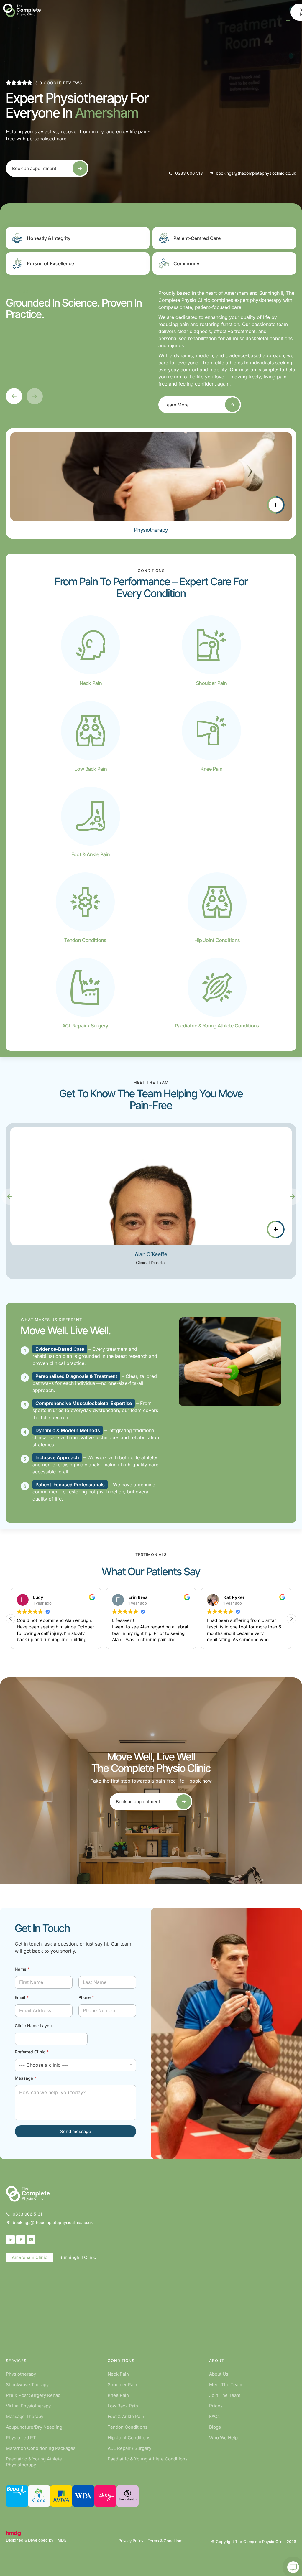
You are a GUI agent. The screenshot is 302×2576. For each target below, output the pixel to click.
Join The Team (225, 2395)
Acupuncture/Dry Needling (34, 2427)
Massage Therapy (25, 2416)
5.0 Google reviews (59, 83)
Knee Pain (118, 2395)
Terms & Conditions (166, 2541)
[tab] (30, 2258)
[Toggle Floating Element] (293, 2567)
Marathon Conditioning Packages (41, 2448)
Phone (86, 1997)
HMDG (61, 2540)
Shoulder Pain (122, 2385)
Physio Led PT (21, 2438)
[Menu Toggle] (287, 20)
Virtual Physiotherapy (28, 2406)
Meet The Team (226, 2385)
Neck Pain (118, 2374)
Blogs (215, 2427)
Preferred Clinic (32, 2052)
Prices (216, 2406)
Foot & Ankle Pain (126, 2416)
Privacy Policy (131, 2541)
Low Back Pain (123, 2406)
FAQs (214, 2416)
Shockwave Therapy (27, 2385)
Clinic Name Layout (34, 2026)
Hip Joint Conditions (129, 2438)
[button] (14, 396)
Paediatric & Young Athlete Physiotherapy (34, 2462)
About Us (219, 2374)
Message (26, 2078)
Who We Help (223, 2438)
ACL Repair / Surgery (129, 2448)
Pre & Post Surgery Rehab (33, 2395)
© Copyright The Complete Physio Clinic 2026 (254, 2542)
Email (22, 1997)
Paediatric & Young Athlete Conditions (148, 2459)
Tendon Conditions (128, 2427)
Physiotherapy (21, 2374)
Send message (76, 2131)
